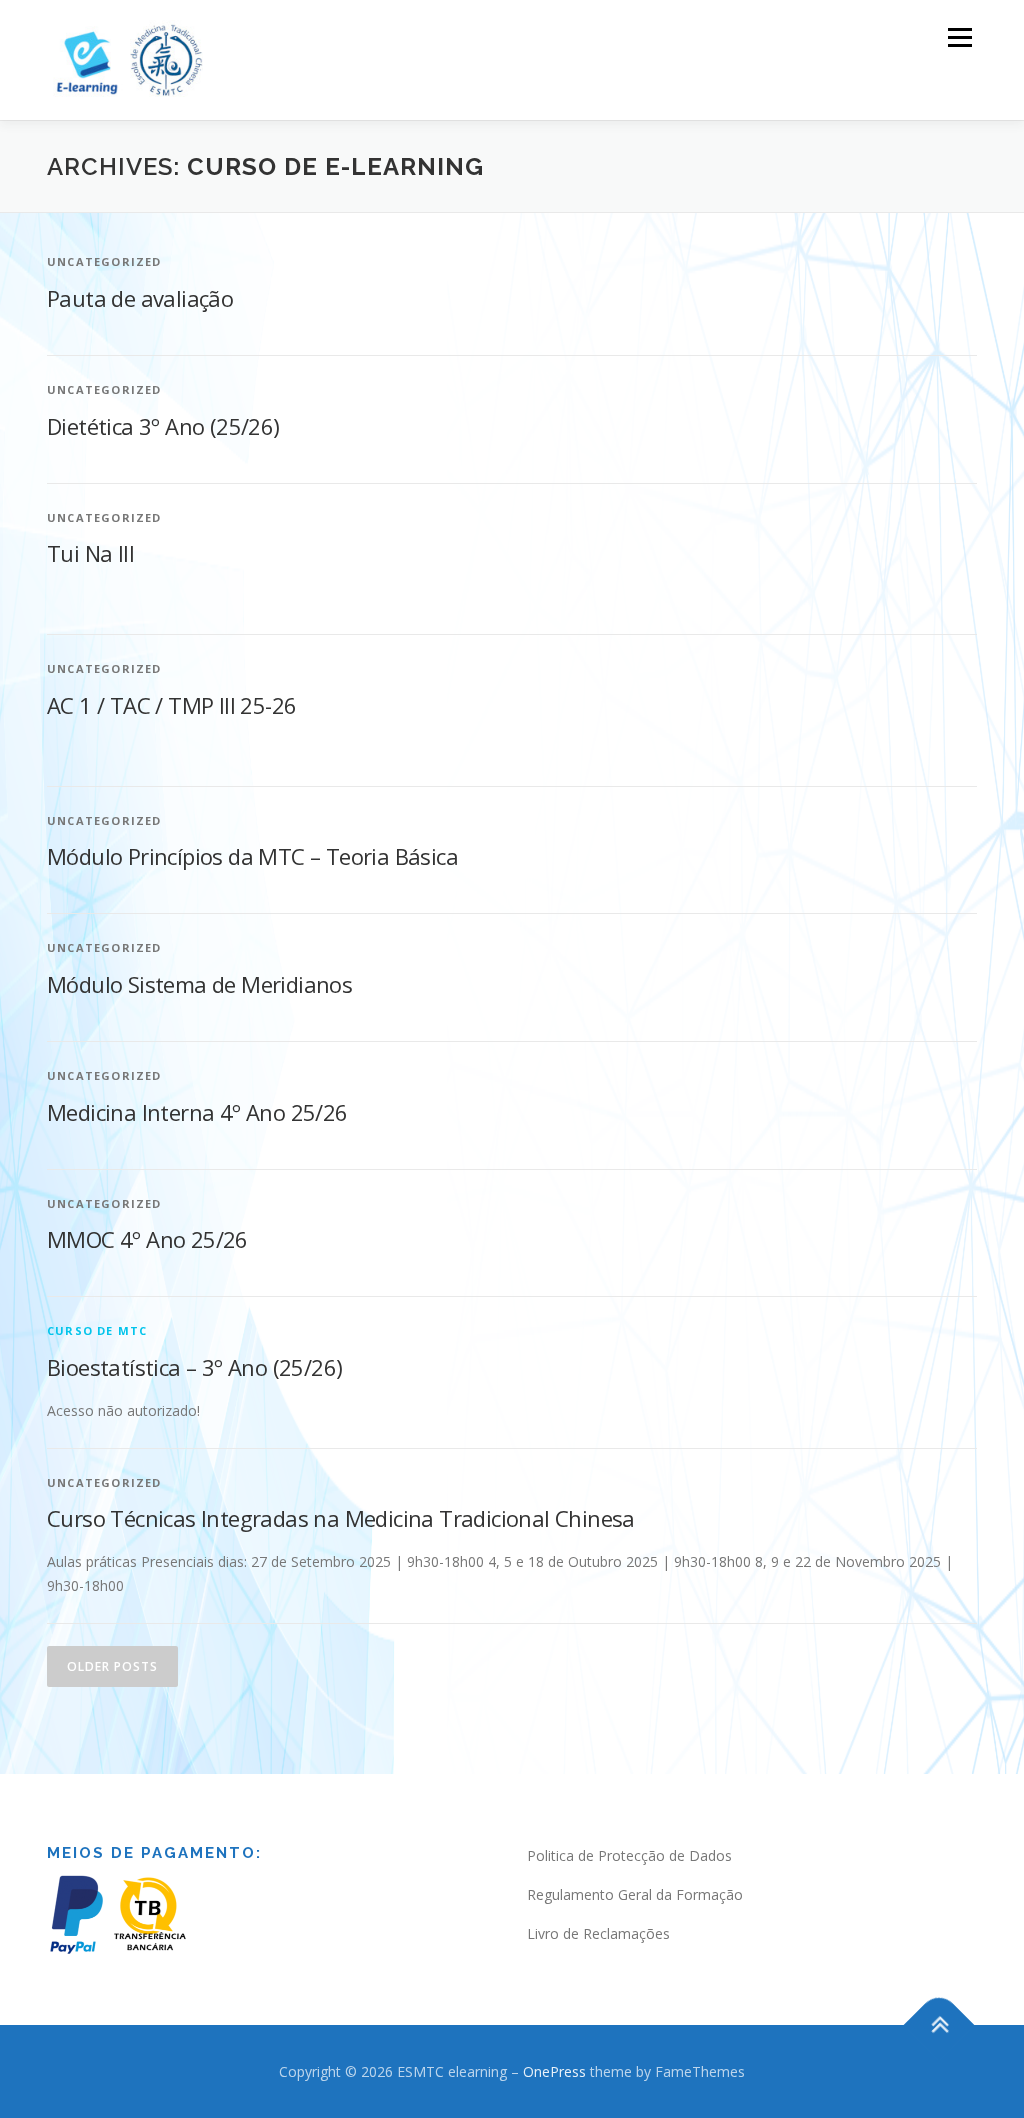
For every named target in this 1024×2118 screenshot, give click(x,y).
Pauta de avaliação (140, 298)
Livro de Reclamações (598, 1933)
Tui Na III (90, 553)
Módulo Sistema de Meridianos (199, 984)
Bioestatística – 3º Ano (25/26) (194, 1367)
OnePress (554, 2071)
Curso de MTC (97, 1330)
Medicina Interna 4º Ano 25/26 (197, 1112)
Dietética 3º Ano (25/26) (163, 426)
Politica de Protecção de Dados (629, 1855)
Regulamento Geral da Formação (635, 1894)
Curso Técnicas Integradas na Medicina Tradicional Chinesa (341, 1518)
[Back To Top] (939, 2024)
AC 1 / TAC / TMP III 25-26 (171, 705)
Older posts (112, 1666)
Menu (959, 37)
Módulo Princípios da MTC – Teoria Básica (252, 856)
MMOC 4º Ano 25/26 (147, 1239)
